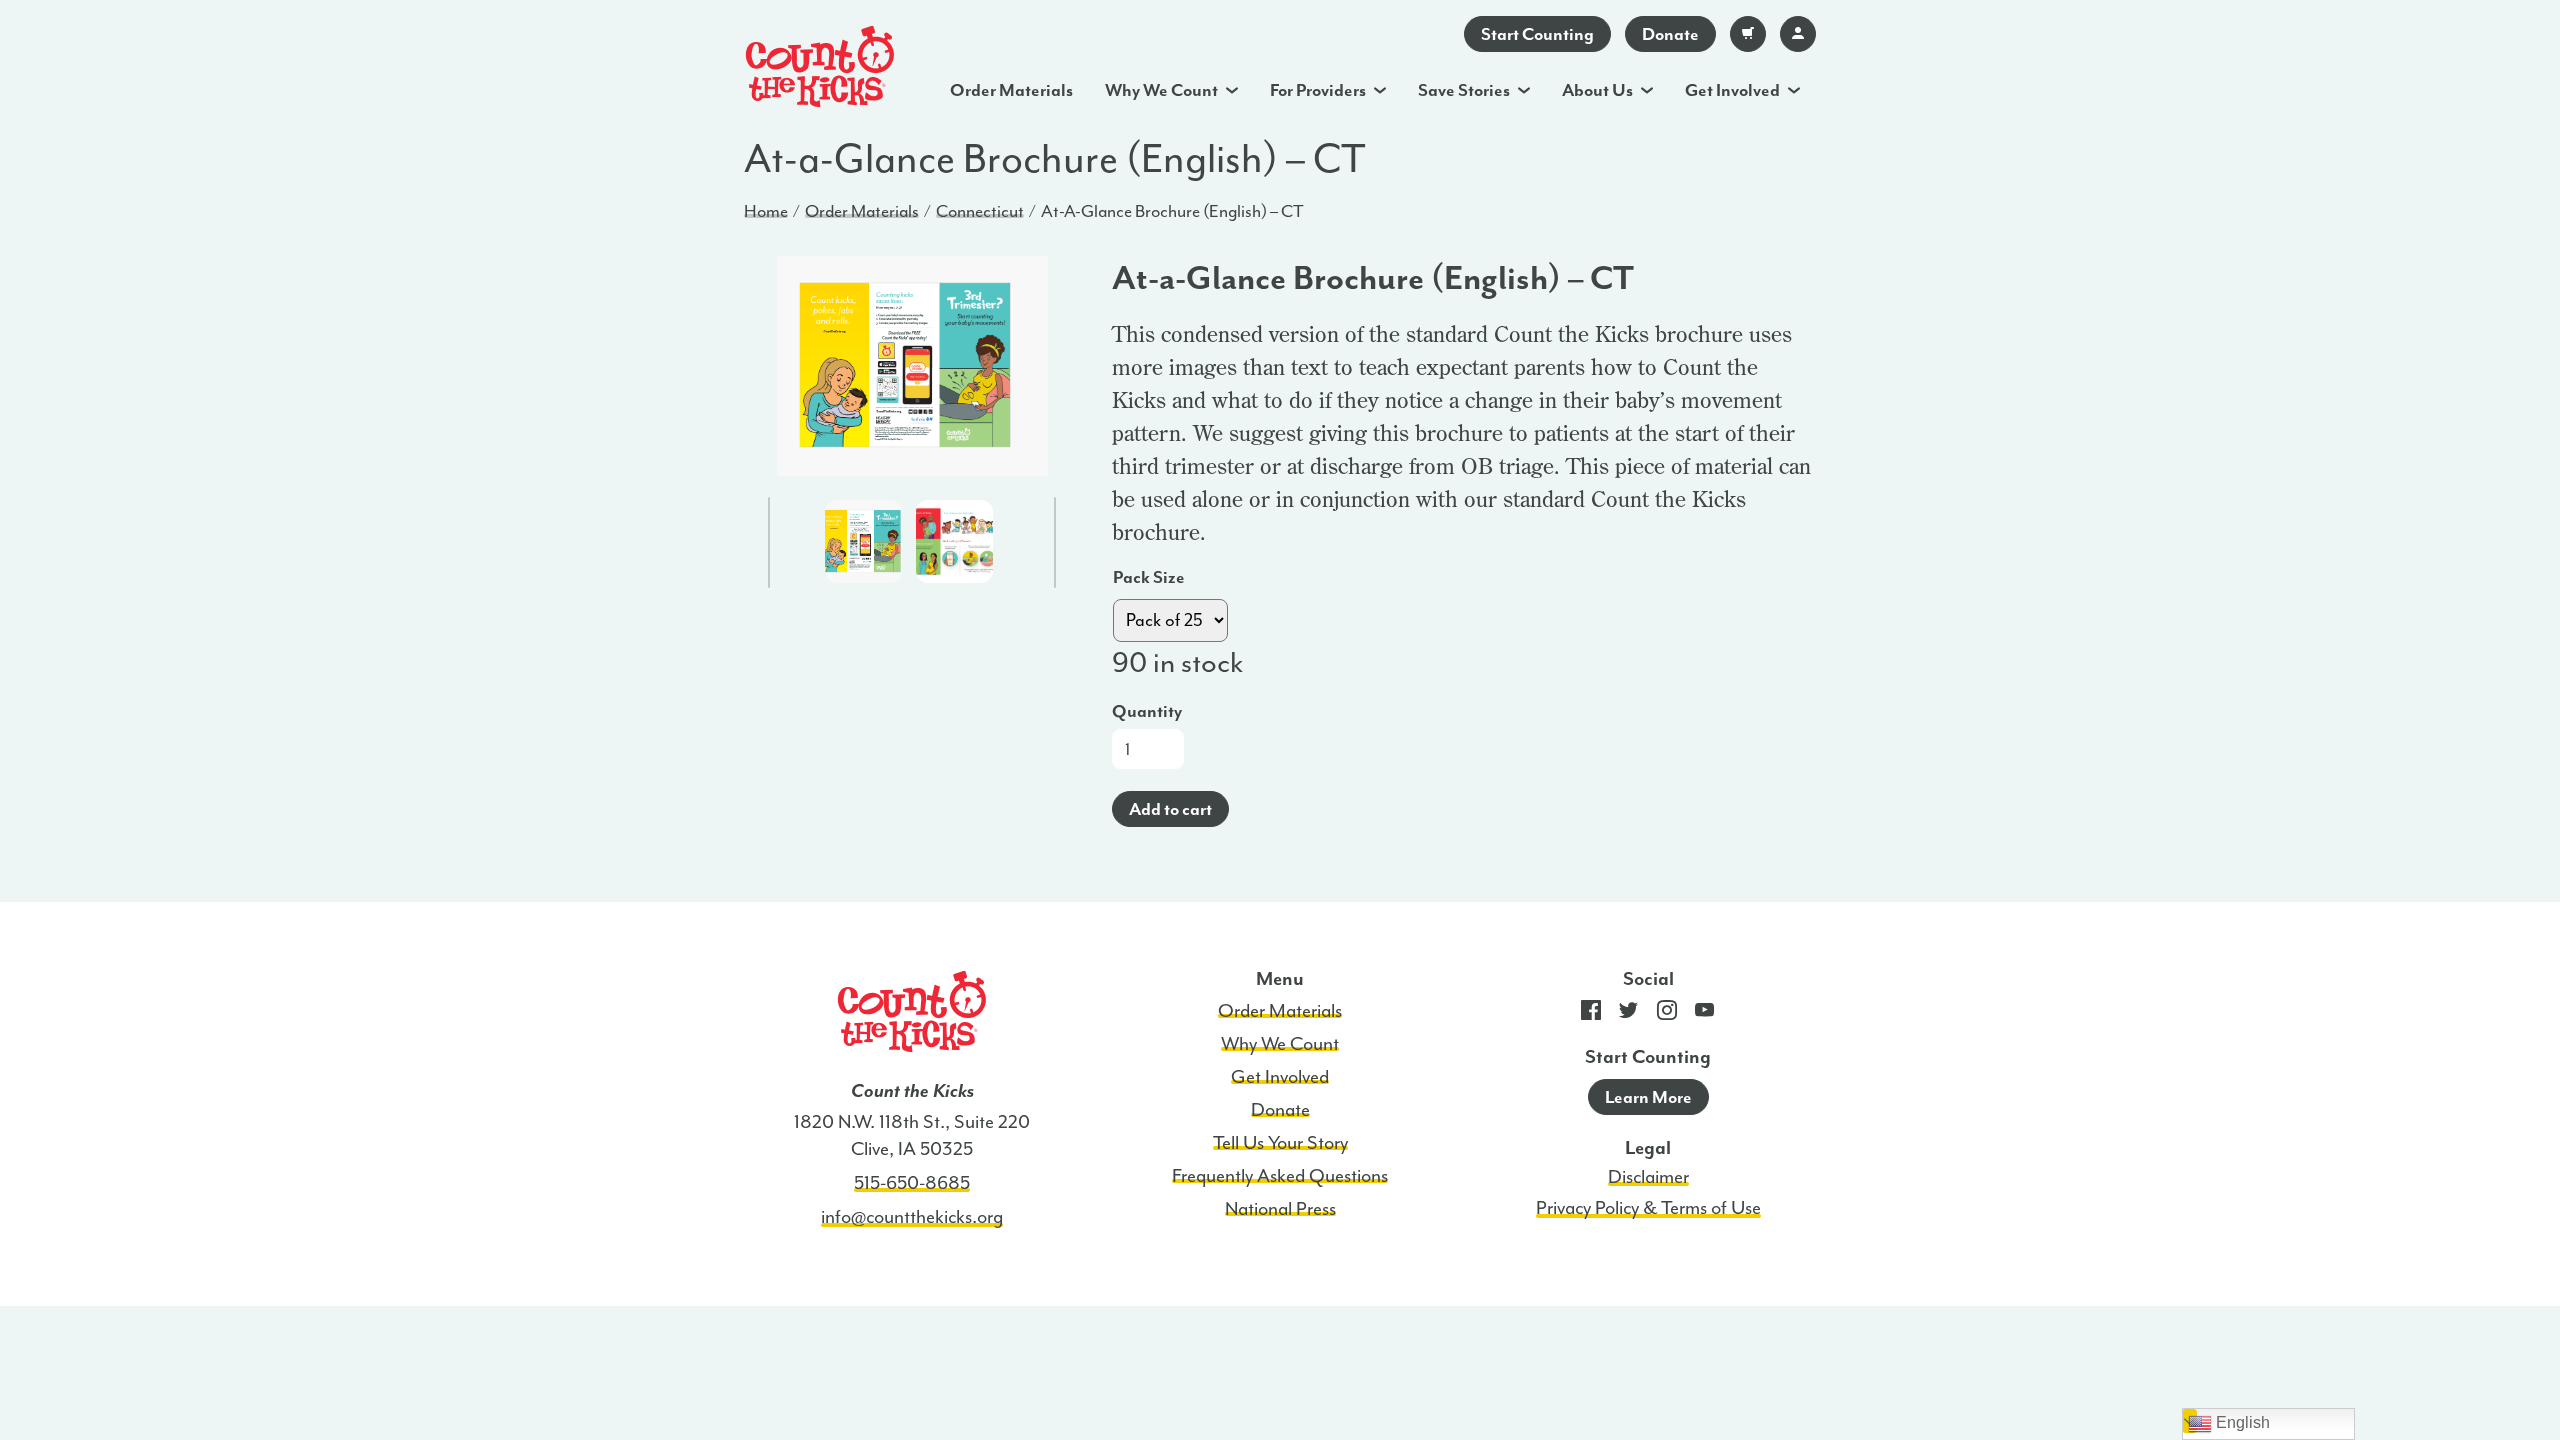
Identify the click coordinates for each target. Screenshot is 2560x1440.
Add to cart (1170, 809)
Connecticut (980, 211)
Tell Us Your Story (1280, 1143)
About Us (1597, 90)
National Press (1280, 1209)
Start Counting (1537, 34)
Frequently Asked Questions (1280, 1176)
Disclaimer (1648, 1177)
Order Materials (1011, 90)
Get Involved (1732, 90)
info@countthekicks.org (912, 1217)
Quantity (1147, 711)
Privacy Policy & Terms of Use (1648, 1208)
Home (766, 211)
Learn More (1648, 1097)
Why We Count (1161, 90)
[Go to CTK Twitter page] (1629, 1014)
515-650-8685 (912, 1183)
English (2241, 1422)
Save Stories (1464, 90)
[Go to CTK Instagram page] (1667, 1014)
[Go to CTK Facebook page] (1591, 1014)
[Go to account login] (1798, 34)
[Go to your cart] (1748, 34)
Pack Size (1149, 577)
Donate (1670, 34)
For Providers (1318, 90)
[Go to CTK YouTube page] (1705, 1014)
